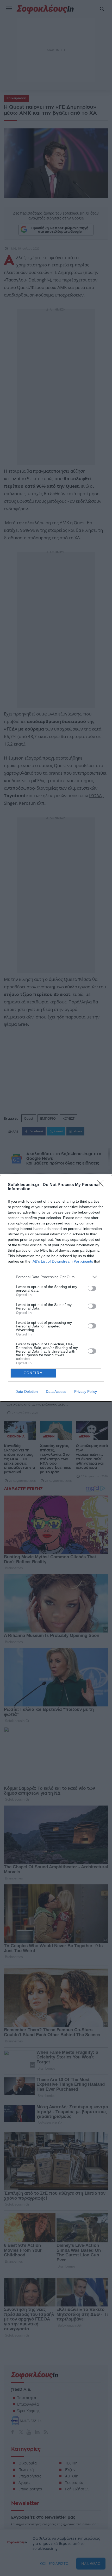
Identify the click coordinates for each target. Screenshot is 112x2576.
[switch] (92, 1288)
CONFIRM (33, 1373)
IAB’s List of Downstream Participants (62, 1261)
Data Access (56, 1392)
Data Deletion (27, 1392)
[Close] (102, 1185)
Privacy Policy (86, 1392)
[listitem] (56, 1277)
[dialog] (56, 1288)
